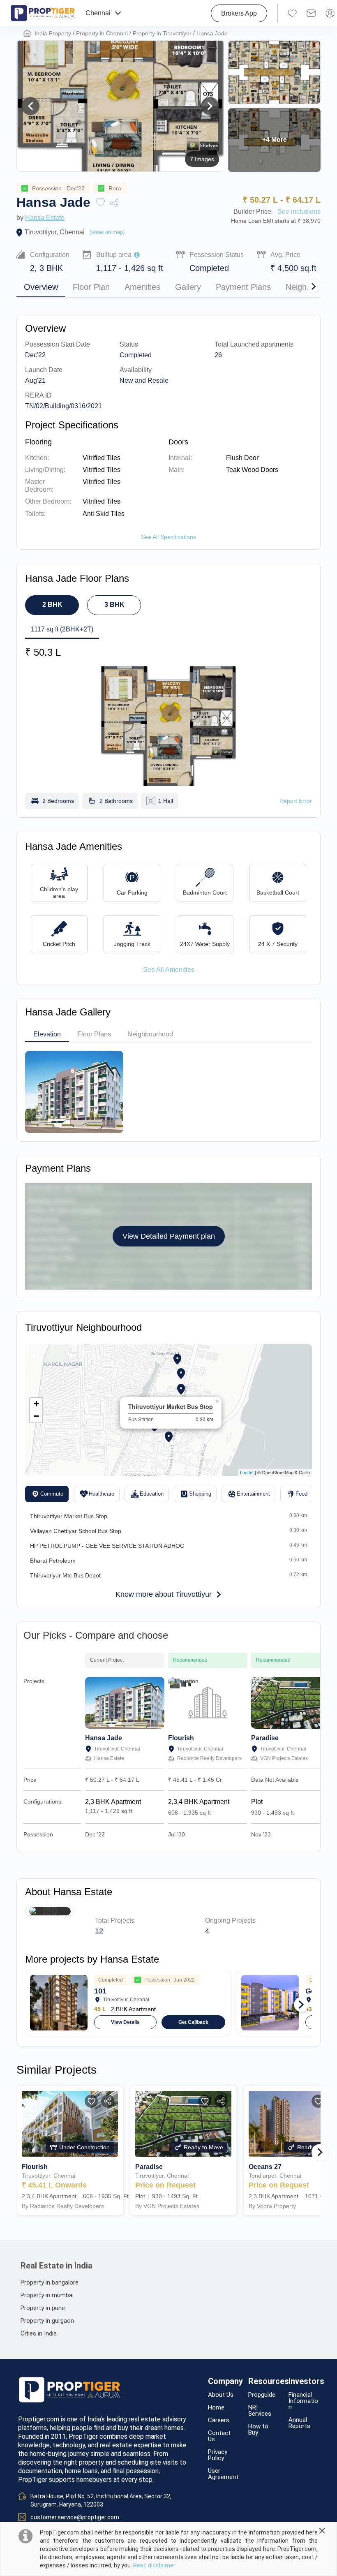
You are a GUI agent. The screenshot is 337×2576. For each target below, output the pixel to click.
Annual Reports (299, 2423)
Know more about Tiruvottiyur (164, 1594)
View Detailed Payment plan (169, 1236)
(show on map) (107, 232)
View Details (125, 2022)
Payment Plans (243, 287)
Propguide (262, 2395)
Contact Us (219, 2436)
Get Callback (193, 2022)
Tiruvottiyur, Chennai (55, 232)
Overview (41, 287)
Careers (219, 2420)
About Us (221, 2395)
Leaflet (247, 1472)
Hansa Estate (45, 218)
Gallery (188, 287)
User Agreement (223, 2474)
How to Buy (258, 2430)
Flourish (181, 1738)
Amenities (142, 287)
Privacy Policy (218, 2455)
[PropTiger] (43, 13)
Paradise (265, 1738)
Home (216, 2408)
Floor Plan (91, 287)
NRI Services (260, 2411)
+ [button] (36, 1404)
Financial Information (303, 2401)
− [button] (36, 1416)
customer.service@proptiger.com (75, 2517)
